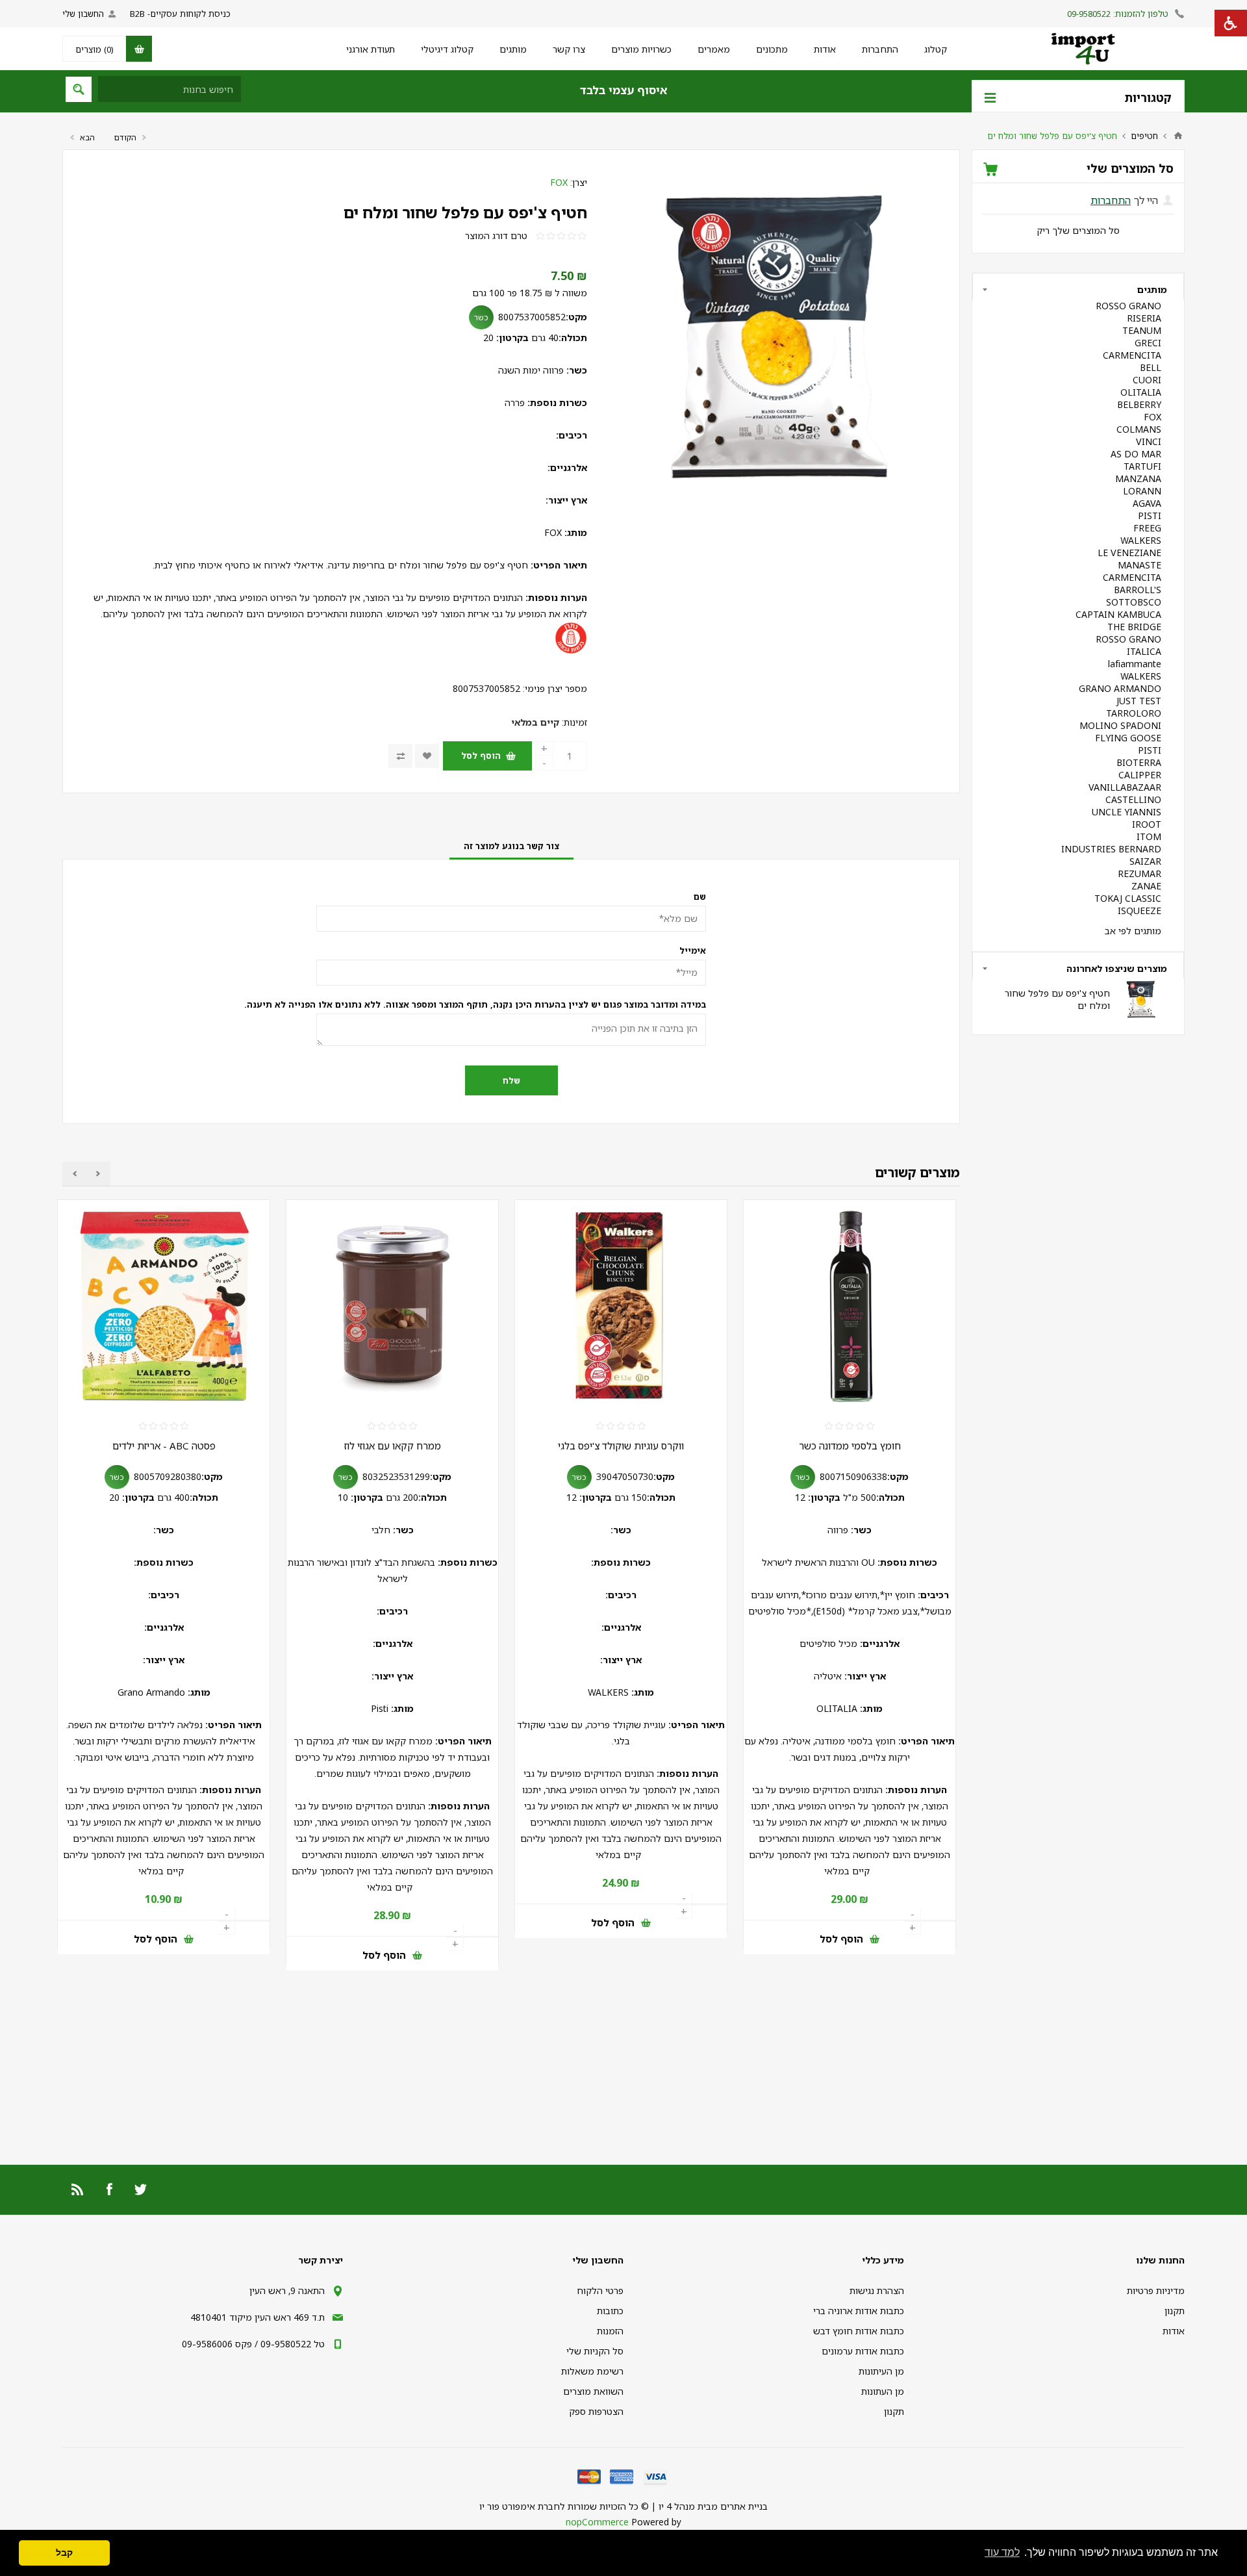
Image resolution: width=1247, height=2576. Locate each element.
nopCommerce (597, 2522)
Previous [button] (98, 1174)
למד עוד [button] (1002, 2552)
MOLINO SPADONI (1120, 725)
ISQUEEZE (1140, 911)
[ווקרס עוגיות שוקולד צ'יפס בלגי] (850, 1306)
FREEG (1147, 528)
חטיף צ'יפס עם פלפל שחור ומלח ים (465, 212)
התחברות (1111, 200)
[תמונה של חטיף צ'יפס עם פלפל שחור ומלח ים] (773, 337)
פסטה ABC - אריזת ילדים (393, 1446)
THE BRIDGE (1134, 627)
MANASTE (1140, 565)
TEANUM (1142, 330)
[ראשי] (1178, 136)
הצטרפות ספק (596, 2411)
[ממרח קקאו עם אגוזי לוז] (621, 1306)
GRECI (1148, 343)
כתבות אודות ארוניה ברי (859, 2311)
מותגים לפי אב (1133, 931)
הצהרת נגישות (877, 2290)
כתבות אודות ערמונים (863, 2351)
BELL (1151, 367)
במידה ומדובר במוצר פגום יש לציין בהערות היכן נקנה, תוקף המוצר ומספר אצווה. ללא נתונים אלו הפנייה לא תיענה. (511, 1004)
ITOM (1149, 836)
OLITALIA (1141, 392)
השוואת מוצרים (593, 2391)
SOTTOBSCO (1134, 602)
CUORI (1147, 380)
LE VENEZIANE (1129, 553)
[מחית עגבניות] (164, 1306)
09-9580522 (1089, 14)
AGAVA (1147, 503)
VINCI (1149, 441)
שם (700, 897)
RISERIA (1144, 318)
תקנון (1175, 2311)
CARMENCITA (1132, 355)
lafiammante (1135, 664)
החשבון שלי (83, 14)
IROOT (1147, 824)
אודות (1174, 2331)
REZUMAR (1140, 874)
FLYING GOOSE (1128, 738)
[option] (853, 1591)
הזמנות (610, 2331)
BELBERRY (1139, 404)
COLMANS (1139, 429)
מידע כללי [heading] (883, 2260)
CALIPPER (1140, 775)
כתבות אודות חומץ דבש (859, 2331)
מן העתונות (883, 2391)
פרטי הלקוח (600, 2290)
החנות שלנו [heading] (1160, 2260)
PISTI (1150, 516)
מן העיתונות (881, 2371)
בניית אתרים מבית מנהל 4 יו (713, 2506)
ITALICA (1144, 651)
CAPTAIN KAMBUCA (1118, 614)
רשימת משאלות (592, 2371)
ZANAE (1146, 886)
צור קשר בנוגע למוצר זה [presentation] (511, 846)
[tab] (511, 846)
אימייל (693, 950)
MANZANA (1138, 478)
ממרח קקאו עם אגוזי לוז (621, 1446)
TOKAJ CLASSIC (1128, 898)
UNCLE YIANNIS (1127, 812)
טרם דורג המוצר (496, 236)
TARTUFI (1142, 466)
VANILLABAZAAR (1125, 787)
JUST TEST (1139, 701)
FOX (559, 182)
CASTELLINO (1133, 799)
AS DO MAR (1136, 454)
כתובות (610, 2311)
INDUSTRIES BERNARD (1111, 849)
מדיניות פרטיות (1156, 2290)
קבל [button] (64, 2553)
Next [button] (74, 1174)
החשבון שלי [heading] (598, 2260)
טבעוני (71, 1399)
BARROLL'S (1138, 590)
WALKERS (1141, 540)
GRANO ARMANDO (1120, 688)
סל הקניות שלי (595, 2351)
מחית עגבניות (164, 1446)
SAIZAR (1145, 861)
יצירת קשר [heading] (321, 2260)
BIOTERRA (1139, 762)
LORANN (1142, 491)
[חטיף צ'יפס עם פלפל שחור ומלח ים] (1140, 999)
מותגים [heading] (1152, 289)
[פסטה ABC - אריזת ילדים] (392, 1306)
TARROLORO (1134, 713)
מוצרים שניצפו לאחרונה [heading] (1117, 968)
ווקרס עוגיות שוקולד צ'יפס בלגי (850, 1446)
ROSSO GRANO (1128, 306)
